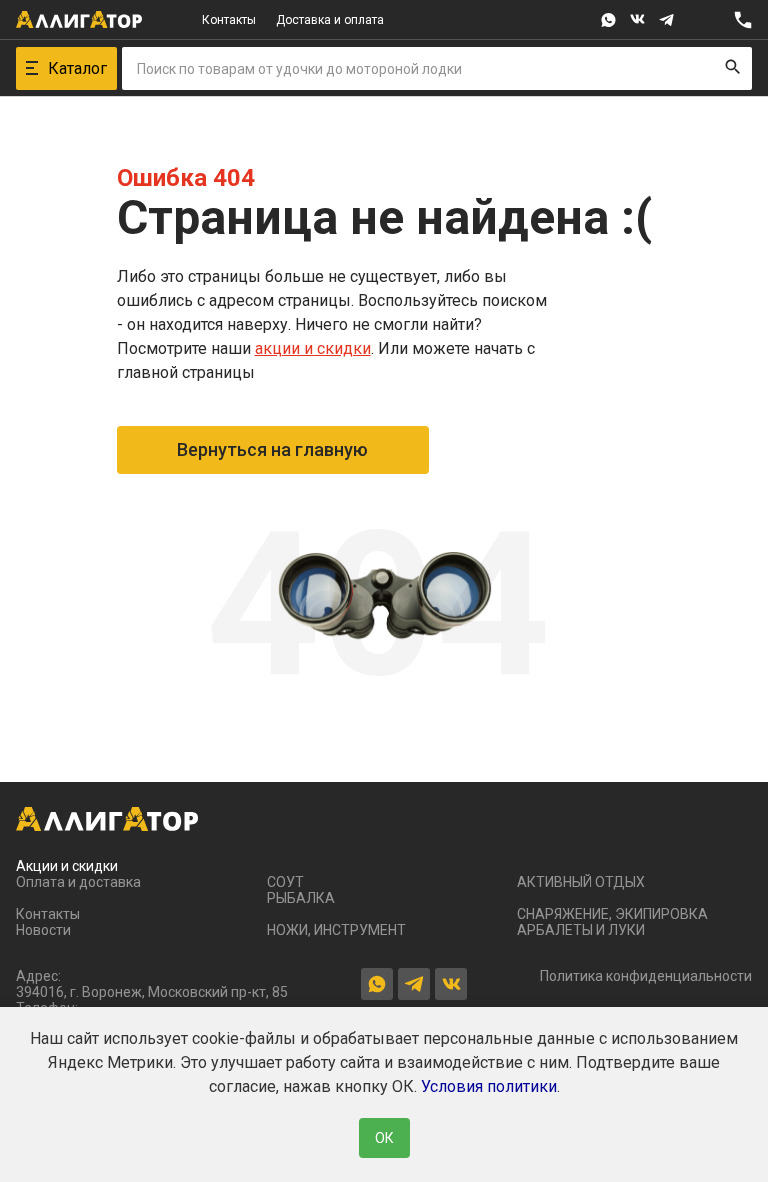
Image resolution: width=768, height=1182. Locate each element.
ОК (384, 1138)
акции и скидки (313, 348)
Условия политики (489, 1086)
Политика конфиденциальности (646, 976)
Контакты (229, 20)
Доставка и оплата (330, 20)
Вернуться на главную (272, 449)
